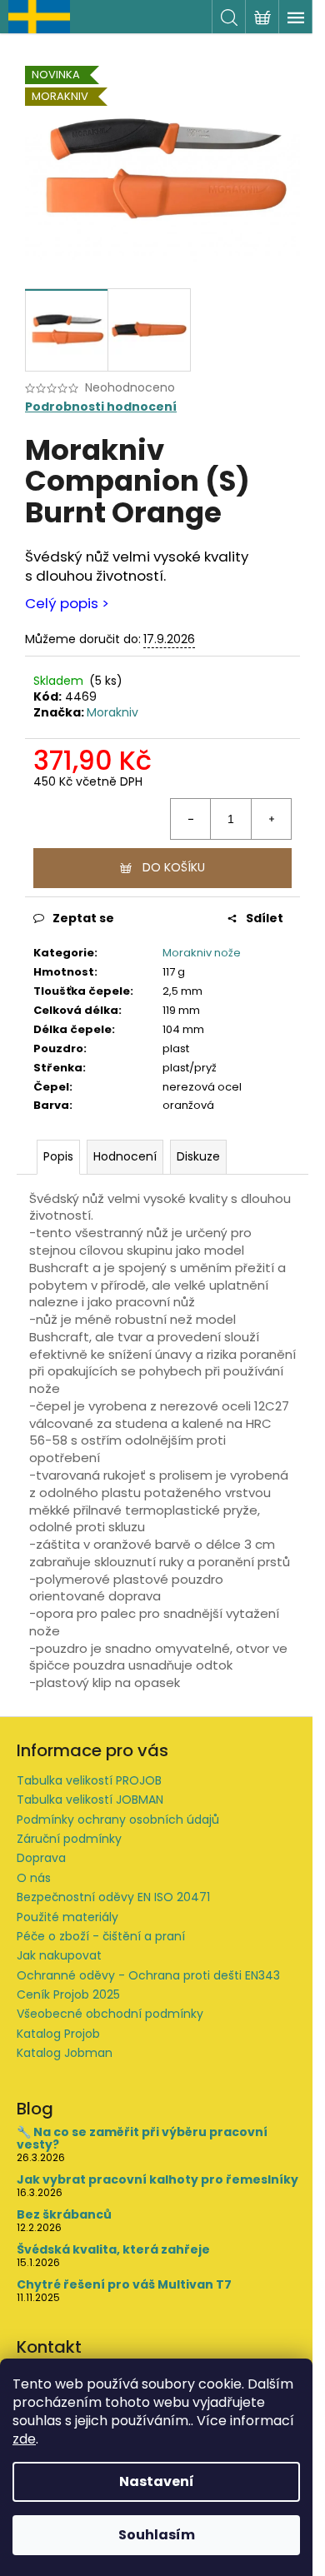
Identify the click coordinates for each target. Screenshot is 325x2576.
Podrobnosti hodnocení (101, 407)
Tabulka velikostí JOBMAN (90, 1800)
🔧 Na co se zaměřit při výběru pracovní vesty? (142, 2139)
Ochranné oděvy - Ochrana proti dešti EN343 (148, 1975)
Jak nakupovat (59, 1955)
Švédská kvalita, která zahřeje (113, 2250)
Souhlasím (157, 2535)
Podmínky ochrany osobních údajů (118, 1820)
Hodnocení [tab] (125, 1156)
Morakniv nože (202, 953)
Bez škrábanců (64, 2215)
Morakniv (112, 712)
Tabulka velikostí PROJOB (89, 1780)
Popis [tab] (58, 1156)
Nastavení (157, 2481)
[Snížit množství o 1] (191, 819)
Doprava (41, 1858)
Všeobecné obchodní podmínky (110, 2014)
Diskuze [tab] (198, 1156)
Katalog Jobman (65, 2053)
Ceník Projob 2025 (68, 1994)
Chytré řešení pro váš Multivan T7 (124, 2285)
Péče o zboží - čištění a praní (101, 1936)
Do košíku (174, 867)
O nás (34, 1878)
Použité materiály (67, 1917)
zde (24, 2439)
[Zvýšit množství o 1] (271, 819)
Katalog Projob (58, 2034)
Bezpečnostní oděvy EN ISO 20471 (113, 1897)
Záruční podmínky (69, 1839)
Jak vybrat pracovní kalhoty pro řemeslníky (157, 2180)
